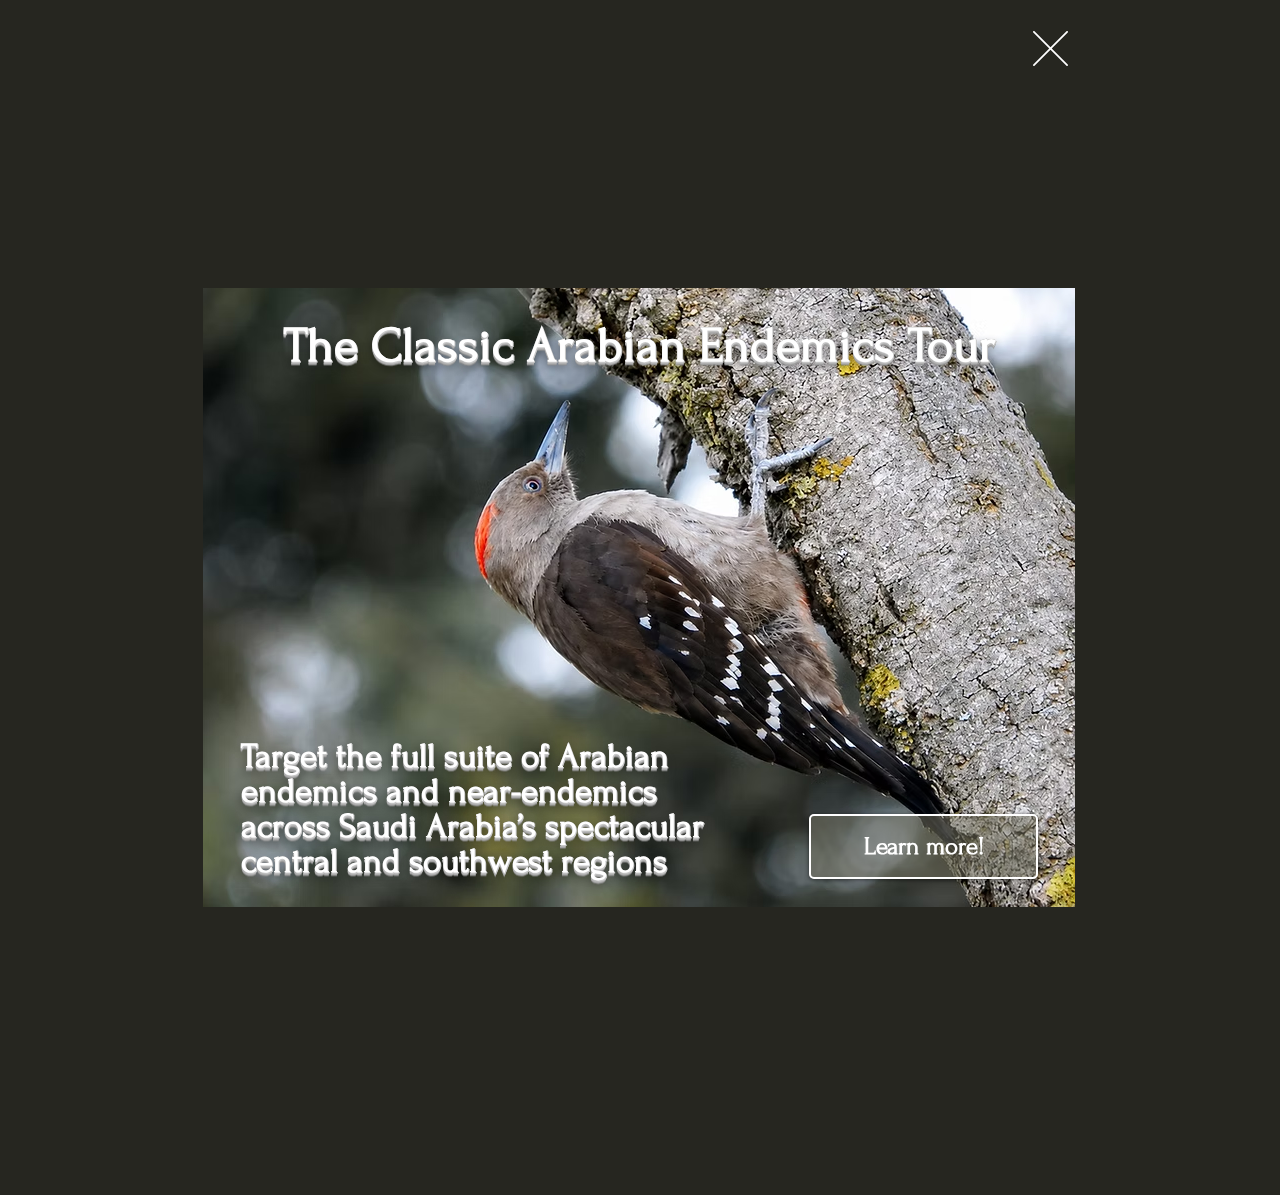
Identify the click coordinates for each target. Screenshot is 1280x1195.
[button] (1050, 48)
